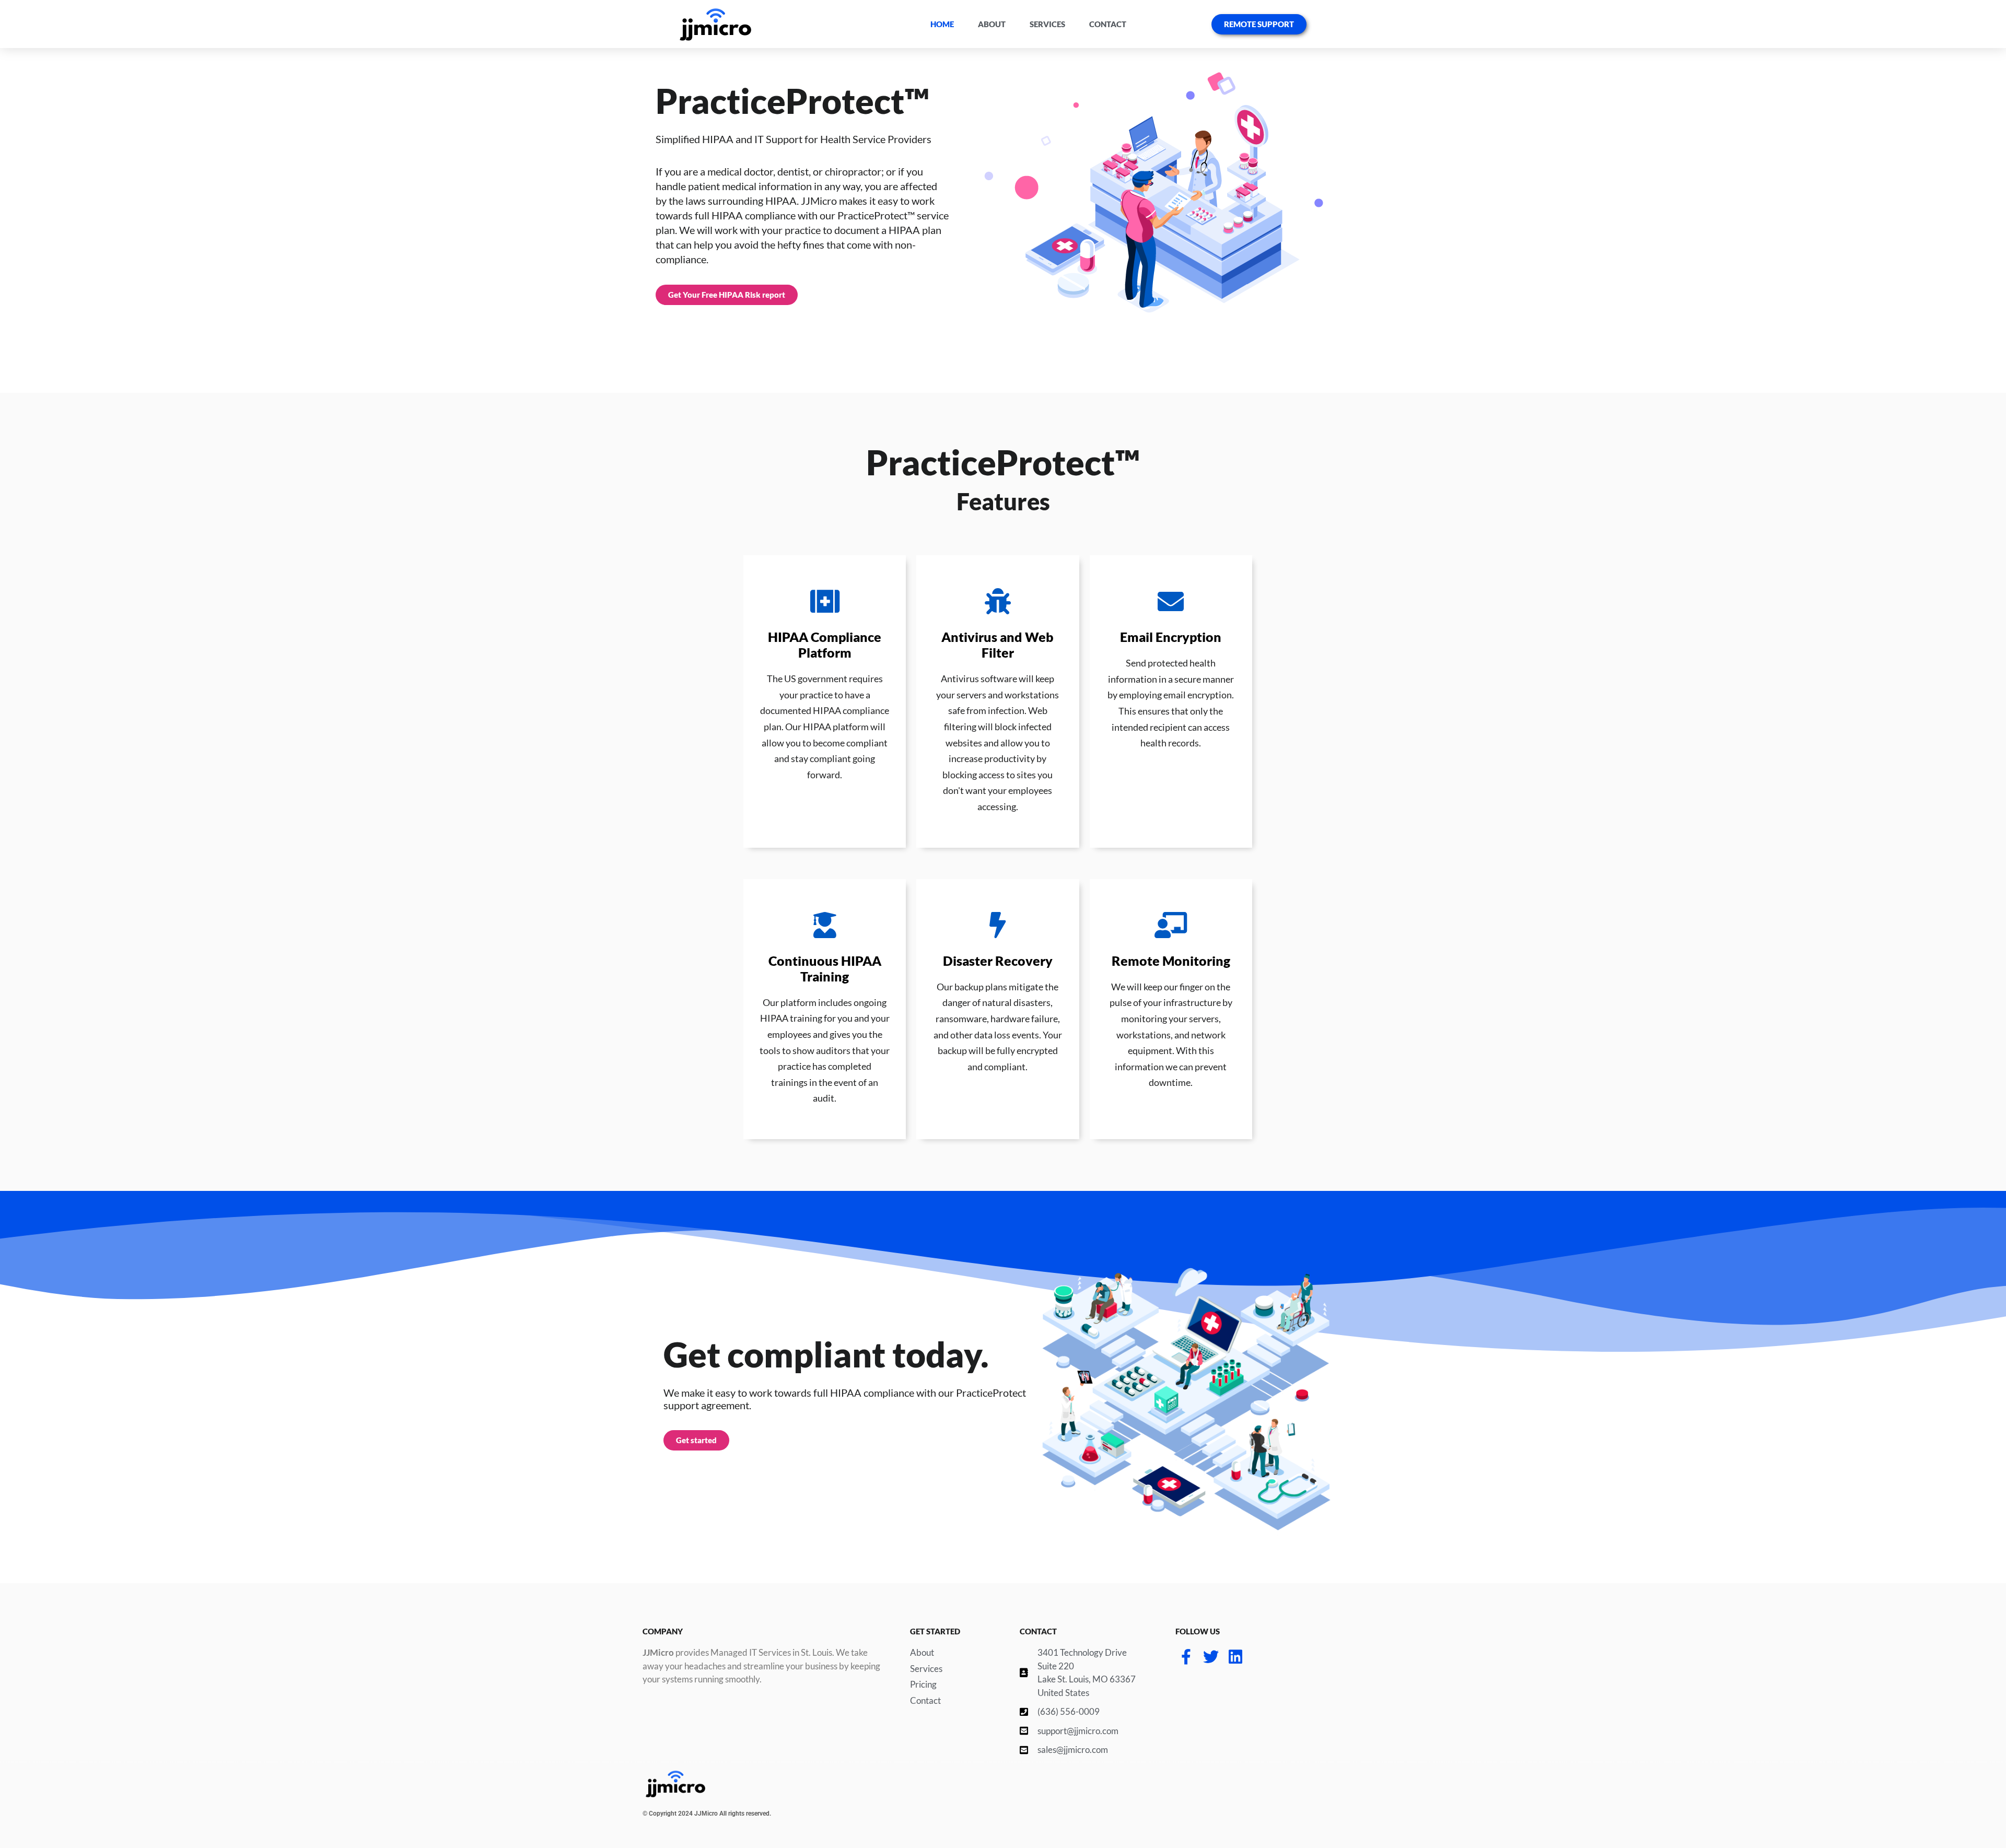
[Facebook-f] (1186, 1657)
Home (942, 24)
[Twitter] (1211, 1657)
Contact (1108, 24)
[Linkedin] (1235, 1657)
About (992, 24)
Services (1047, 24)
